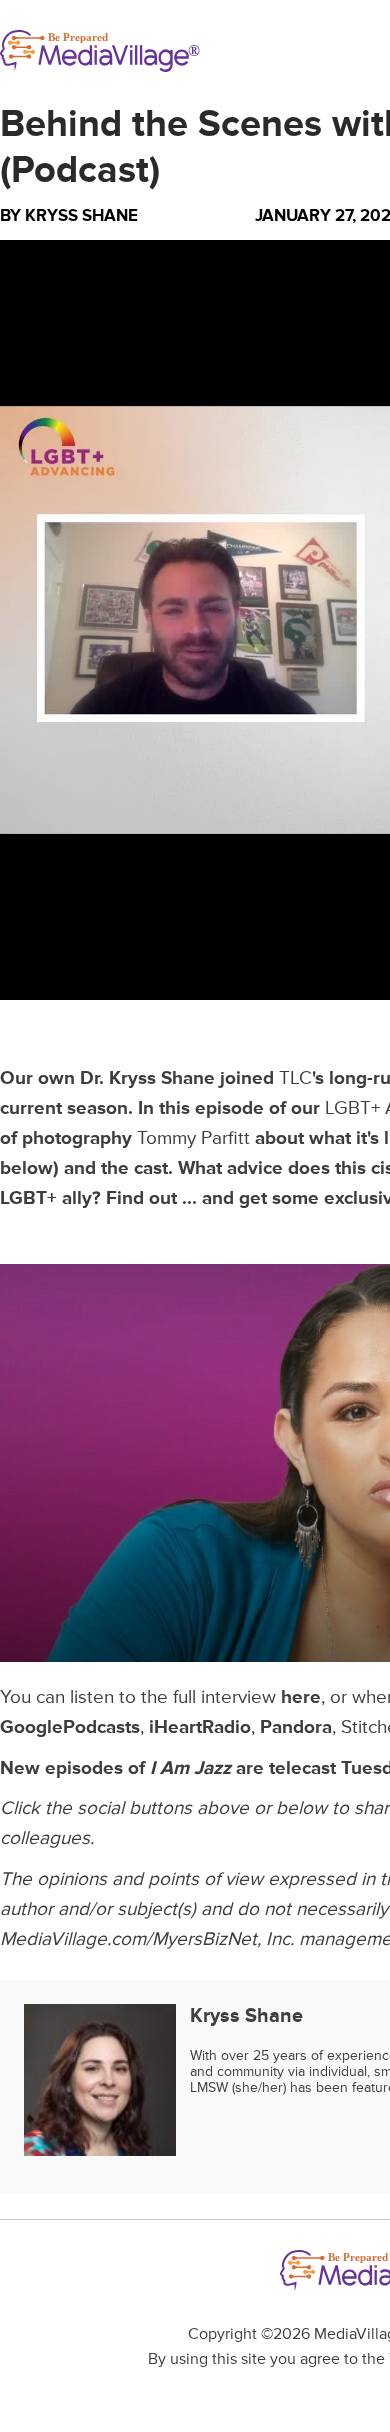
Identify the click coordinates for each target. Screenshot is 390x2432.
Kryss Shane (81, 215)
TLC (295, 1078)
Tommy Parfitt (193, 1138)
